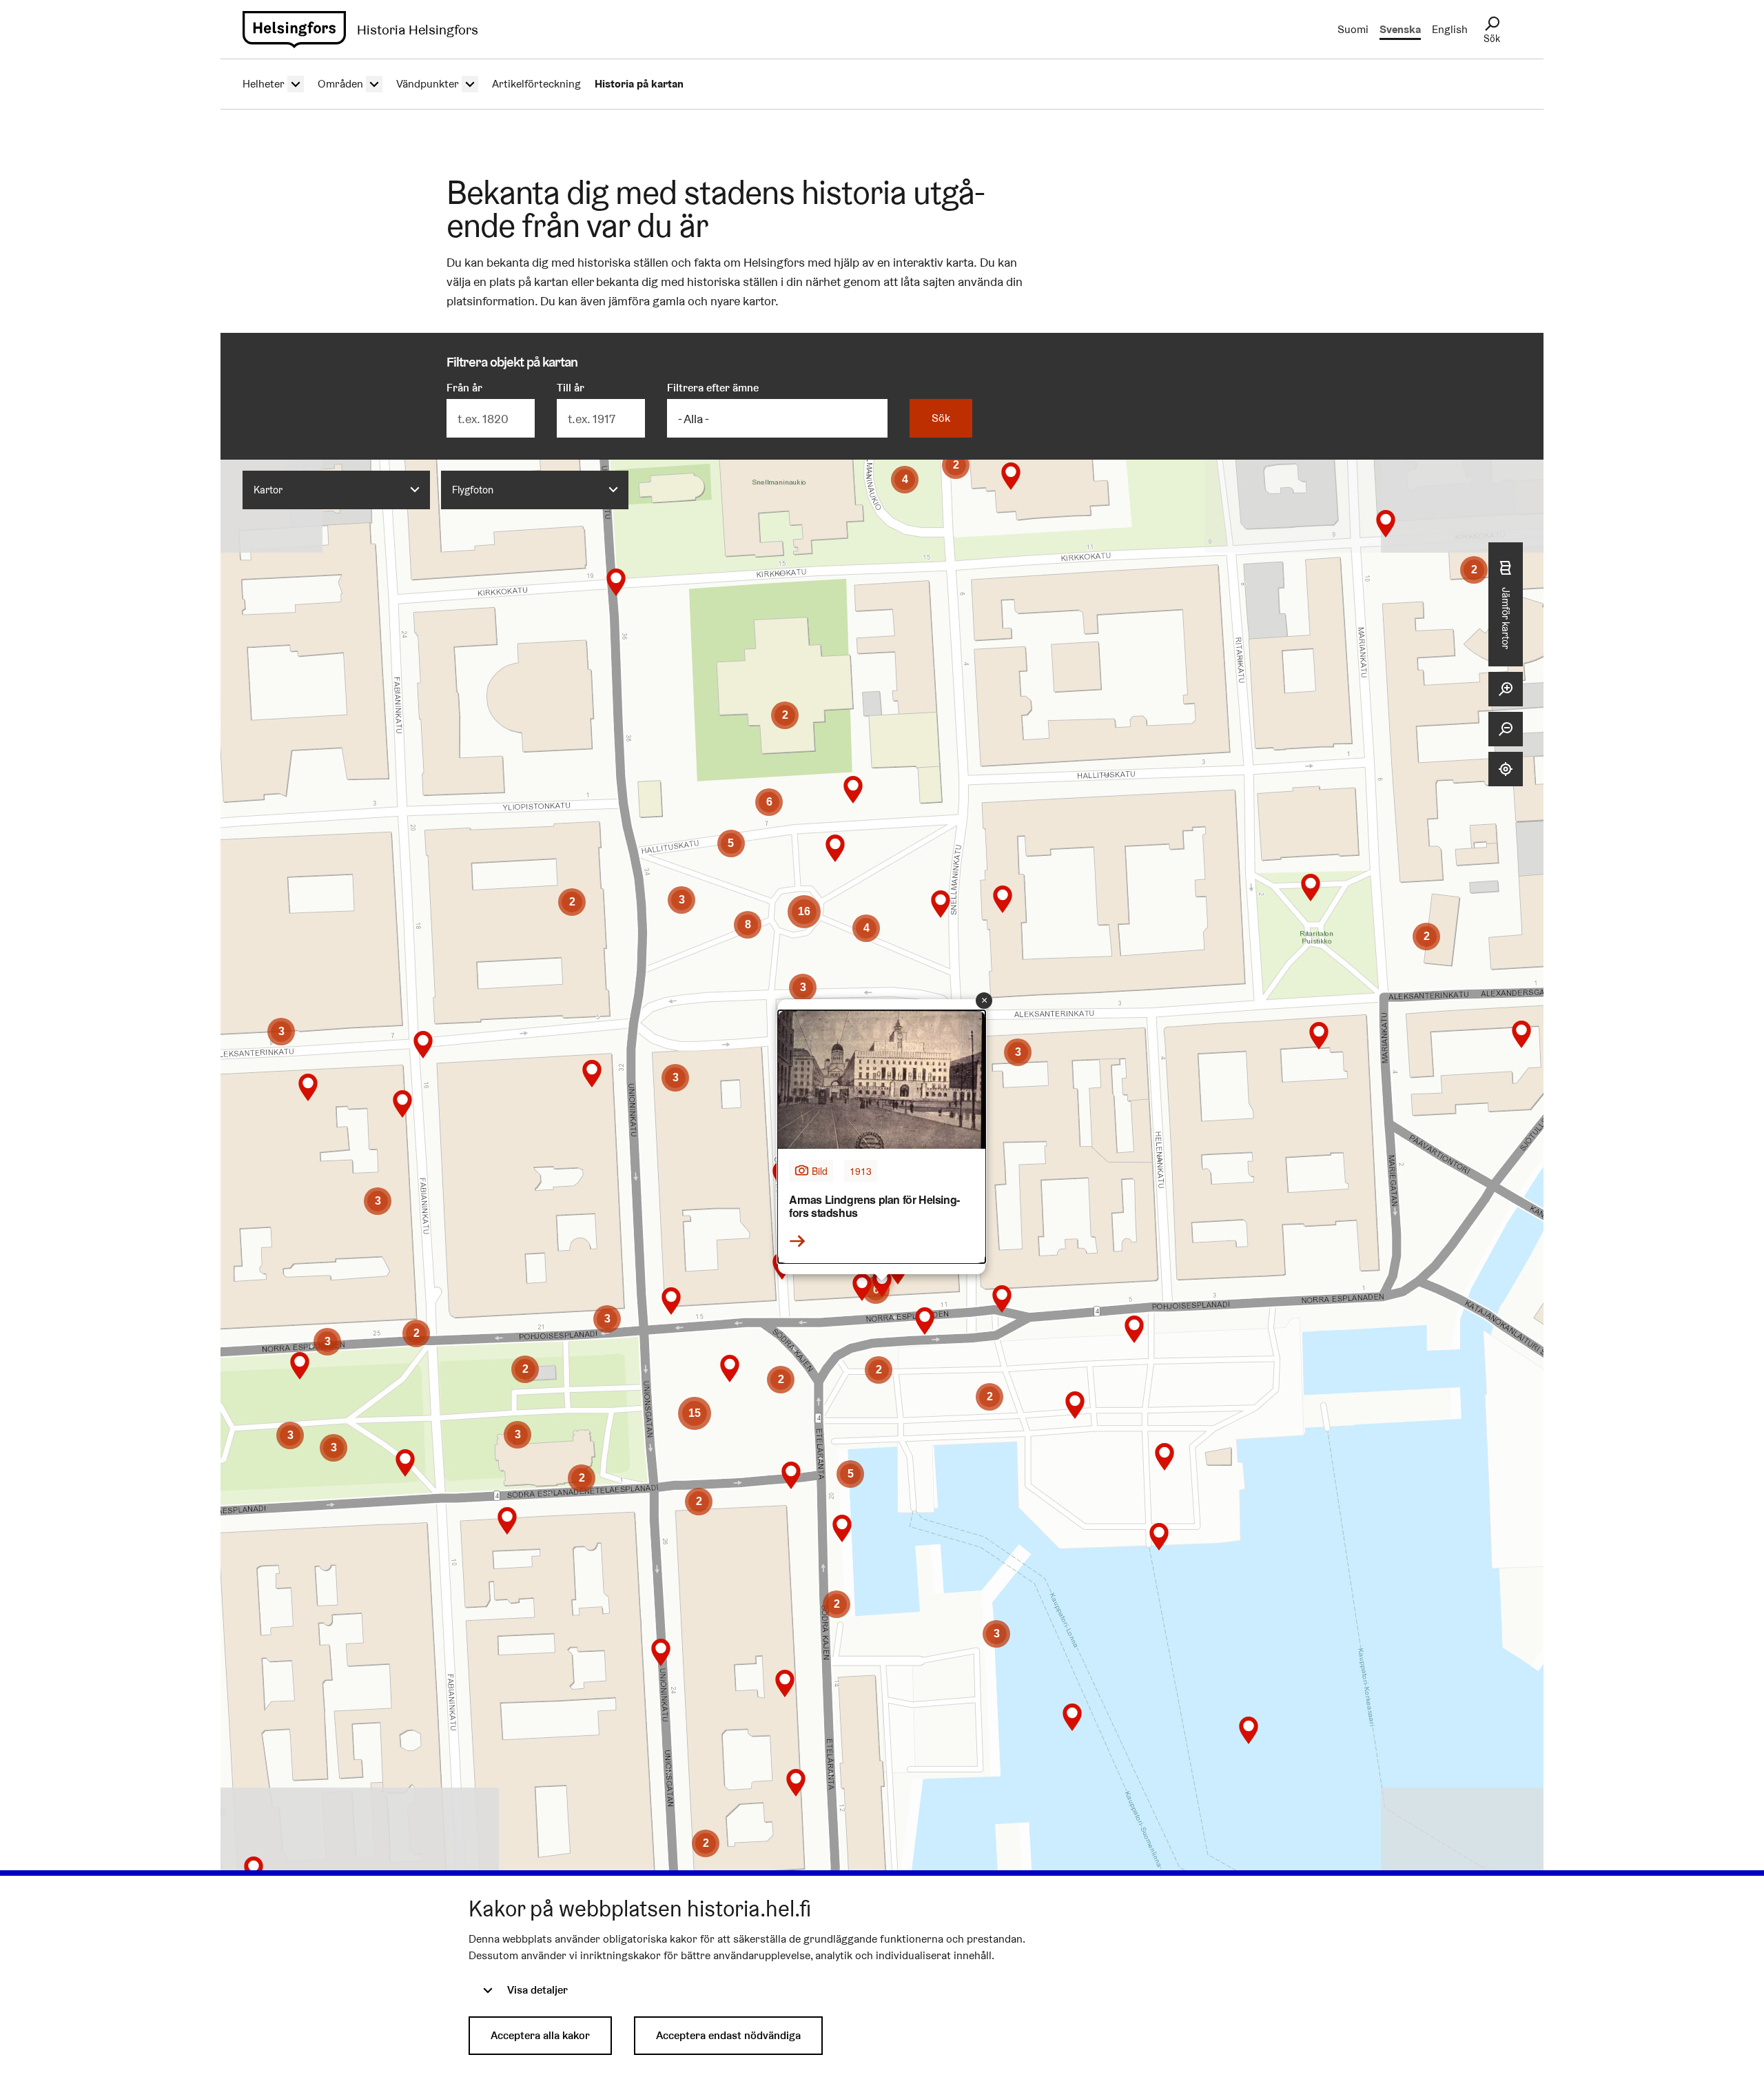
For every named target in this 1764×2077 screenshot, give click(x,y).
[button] (1249, 1730)
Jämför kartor (1506, 618)
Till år (571, 388)
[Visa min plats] (1506, 769)
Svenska (1400, 29)
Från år (464, 388)
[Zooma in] (1506, 689)
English (1450, 29)
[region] (882, 1187)
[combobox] (336, 490)
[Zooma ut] (1506, 729)
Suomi (1353, 29)
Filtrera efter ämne (713, 388)
